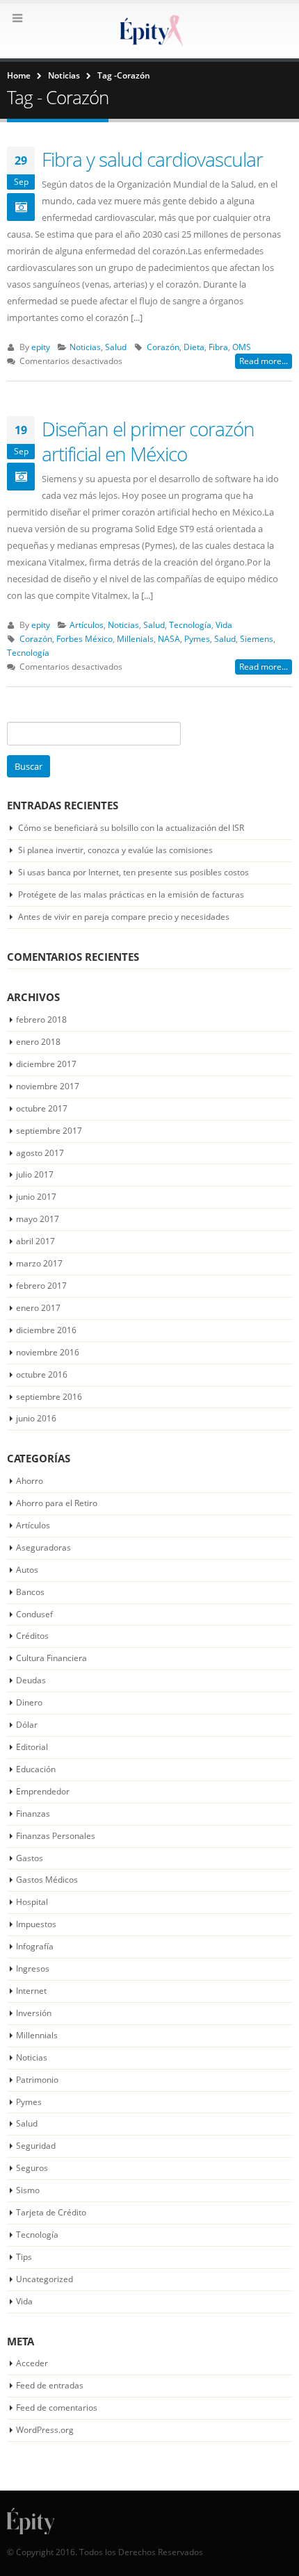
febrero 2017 (41, 1286)
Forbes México (84, 638)
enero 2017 (38, 1308)
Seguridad (36, 2146)
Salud (116, 347)
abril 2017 (35, 1241)
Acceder (32, 2363)
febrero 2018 (41, 1019)
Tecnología (190, 625)
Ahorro (30, 1481)
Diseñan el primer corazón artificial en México (148, 441)
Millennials (37, 2035)
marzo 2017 (39, 1263)
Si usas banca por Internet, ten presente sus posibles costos (134, 872)
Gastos (30, 1858)
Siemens (257, 638)
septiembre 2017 (49, 1131)
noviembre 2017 (48, 1086)
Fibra (218, 347)
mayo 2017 (38, 1219)
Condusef (34, 1614)
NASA (169, 638)
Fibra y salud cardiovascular (152, 159)
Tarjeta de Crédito (51, 2212)
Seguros (32, 2168)
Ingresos (33, 1968)
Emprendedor (43, 1791)
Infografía (35, 1946)
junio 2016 (36, 1418)
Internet (31, 1991)
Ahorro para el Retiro (57, 1503)
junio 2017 (36, 1197)
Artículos (87, 625)
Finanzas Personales (56, 1836)
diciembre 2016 (46, 1330)
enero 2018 (38, 1042)
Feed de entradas (50, 2385)
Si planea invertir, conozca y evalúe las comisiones (115, 850)
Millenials (135, 638)
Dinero (29, 1702)
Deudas (31, 1680)
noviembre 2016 (48, 1352)
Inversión (34, 2013)
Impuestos (36, 1924)
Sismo (28, 2190)
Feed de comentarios (57, 2408)
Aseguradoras (43, 1547)
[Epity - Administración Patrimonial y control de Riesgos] (149, 30)
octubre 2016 (42, 1374)
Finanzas (33, 1814)
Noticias (85, 347)
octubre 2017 (42, 1108)
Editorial (32, 1747)
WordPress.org (45, 2430)
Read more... (264, 361)
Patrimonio (37, 2080)
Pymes (197, 638)
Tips (24, 2257)
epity (41, 347)
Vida (224, 625)
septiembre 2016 (49, 1397)
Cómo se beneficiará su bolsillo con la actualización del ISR (131, 828)
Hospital (32, 1902)
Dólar (27, 1725)
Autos (27, 1570)
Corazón (163, 347)
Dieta (194, 347)
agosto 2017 (40, 1153)
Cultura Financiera (51, 1658)
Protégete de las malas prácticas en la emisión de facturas (131, 894)
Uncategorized (45, 2279)
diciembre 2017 (46, 1064)
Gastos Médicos (47, 1880)
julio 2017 (35, 1174)
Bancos (30, 1592)
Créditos (32, 1636)
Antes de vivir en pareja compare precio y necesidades (124, 917)
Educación (36, 1769)
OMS (242, 347)
